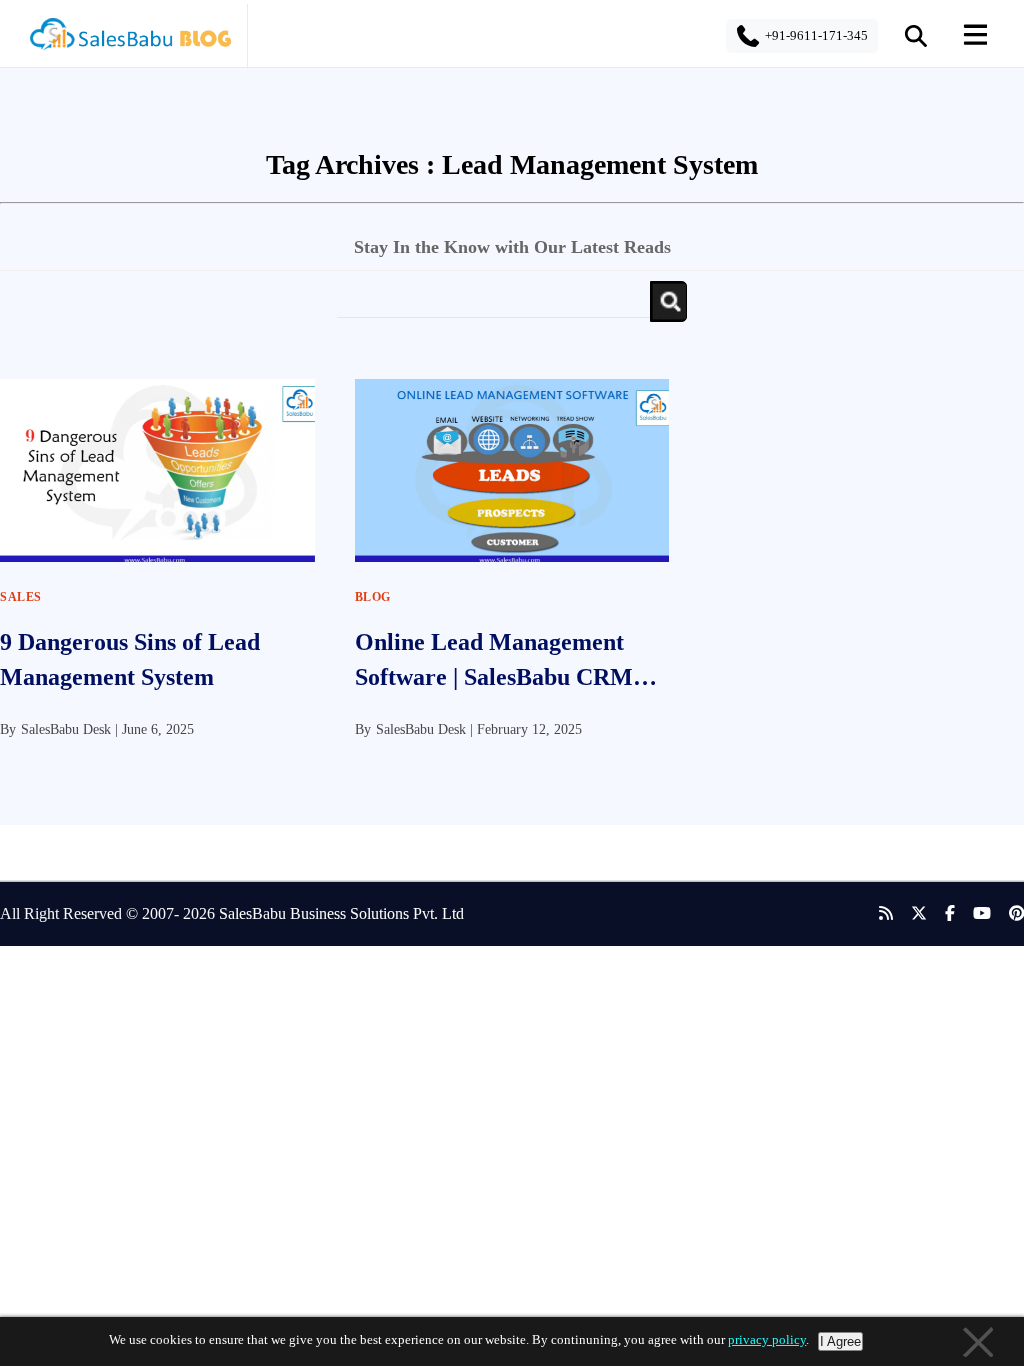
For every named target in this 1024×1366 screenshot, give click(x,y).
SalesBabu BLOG (129, 40)
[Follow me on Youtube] (973, 914)
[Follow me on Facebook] (941, 914)
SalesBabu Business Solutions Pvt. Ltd (341, 913)
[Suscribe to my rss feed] (877, 914)
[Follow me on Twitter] (910, 914)
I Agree (840, 1341)
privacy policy (767, 1339)
